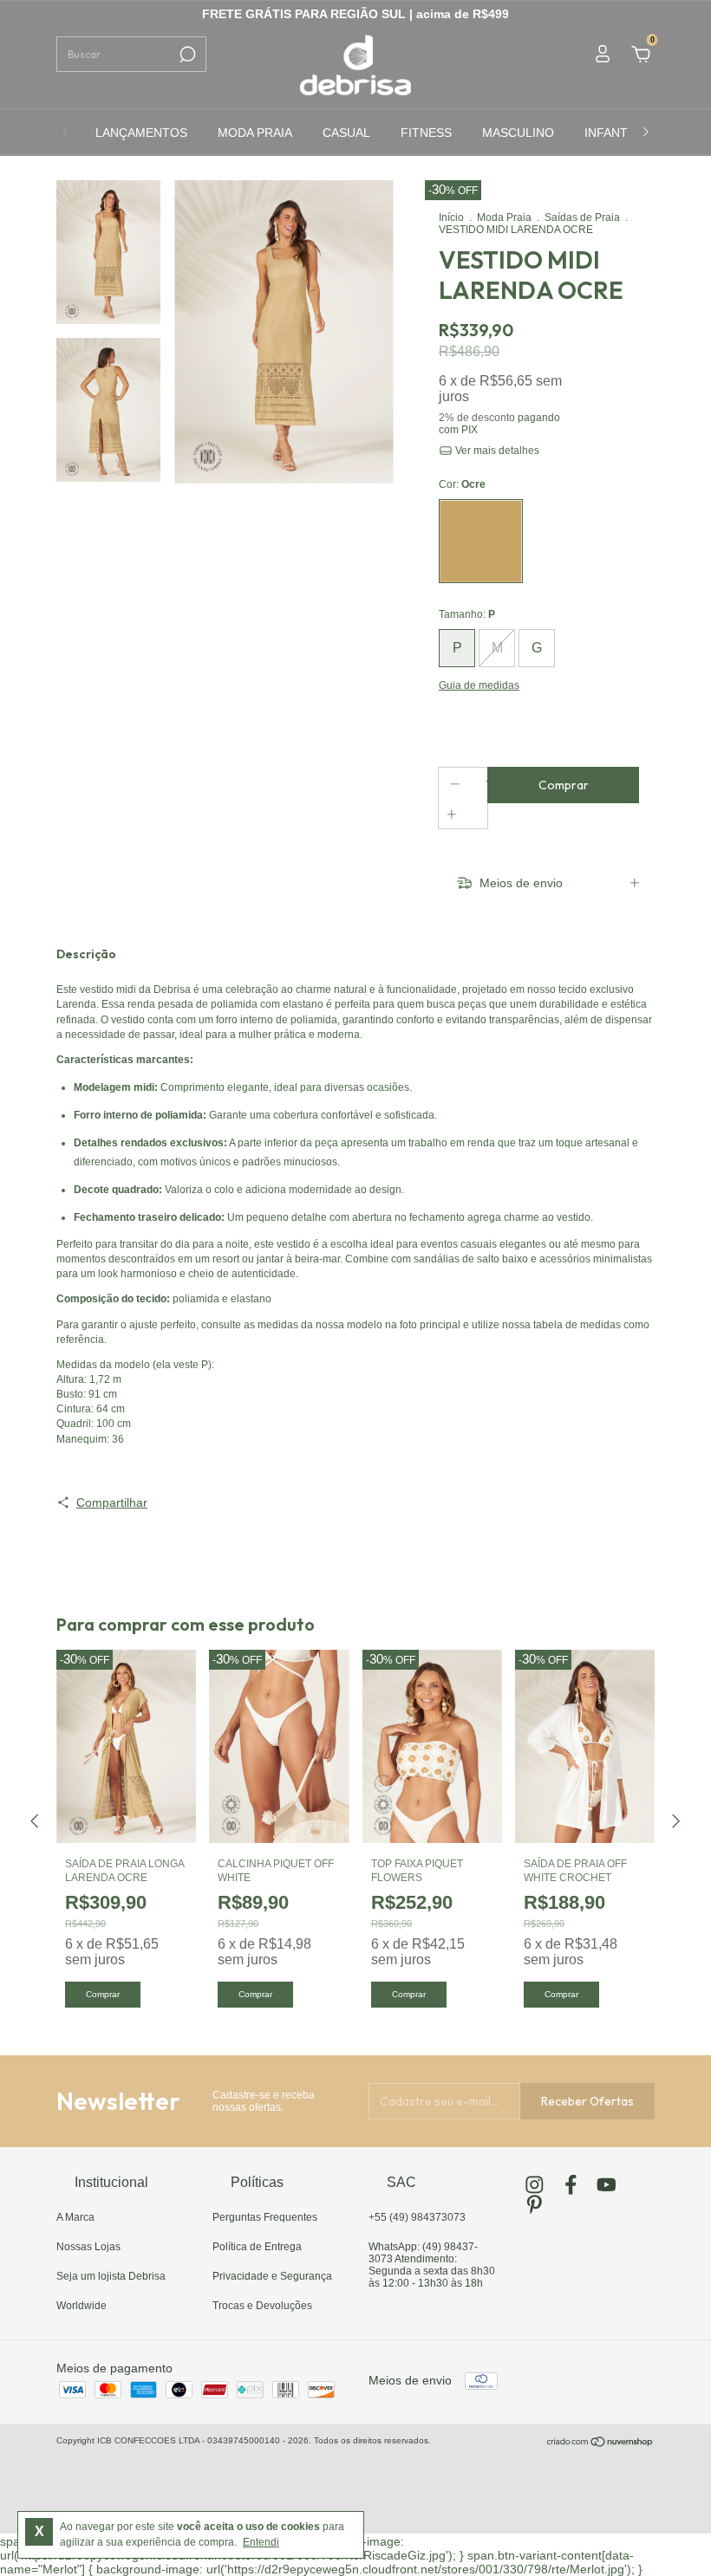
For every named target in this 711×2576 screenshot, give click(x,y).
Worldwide (82, 2306)
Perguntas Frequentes (265, 2217)
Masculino (518, 133)
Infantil (611, 133)
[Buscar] (186, 55)
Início (451, 217)
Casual (346, 133)
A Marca (75, 2217)
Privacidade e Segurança (272, 2276)
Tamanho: (467, 614)
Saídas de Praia (582, 217)
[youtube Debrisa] (607, 2185)
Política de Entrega (257, 2247)
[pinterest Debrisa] (535, 2205)
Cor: (462, 484)
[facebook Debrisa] (571, 2185)
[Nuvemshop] (600, 2443)
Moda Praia (504, 217)
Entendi (261, 2542)
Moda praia (255, 133)
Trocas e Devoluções (262, 2306)
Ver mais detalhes (496, 451)
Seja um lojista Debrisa (111, 2276)
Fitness (426, 133)
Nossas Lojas (88, 2247)
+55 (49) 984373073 (417, 2217)
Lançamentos (141, 133)
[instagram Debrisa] (535, 2185)
